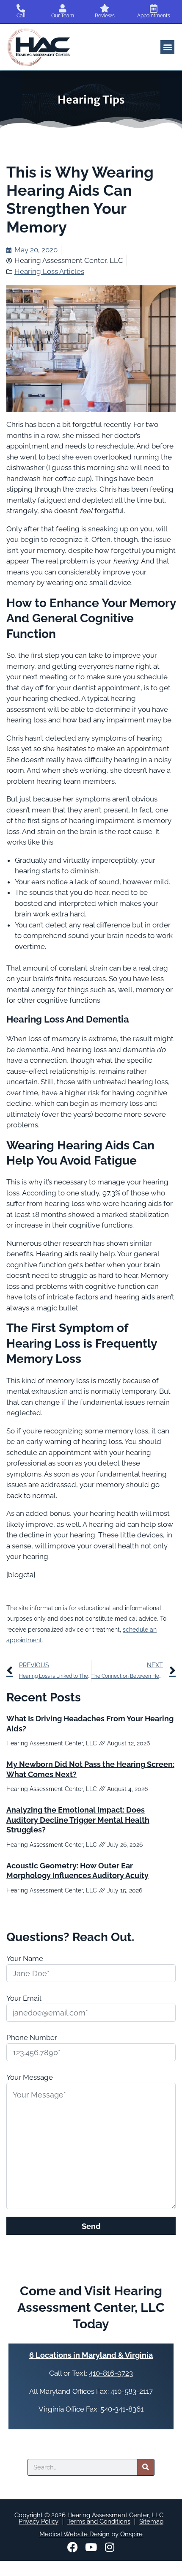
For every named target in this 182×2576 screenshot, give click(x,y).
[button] (167, 47)
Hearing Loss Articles (49, 271)
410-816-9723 (111, 2373)
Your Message (30, 2077)
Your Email (24, 1998)
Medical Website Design (74, 2534)
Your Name (25, 1958)
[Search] (146, 2467)
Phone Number (32, 2037)
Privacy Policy (39, 2521)
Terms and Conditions (99, 2521)
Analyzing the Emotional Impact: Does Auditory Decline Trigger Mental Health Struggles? (78, 1820)
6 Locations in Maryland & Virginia (91, 2355)
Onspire (131, 2534)
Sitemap (151, 2521)
